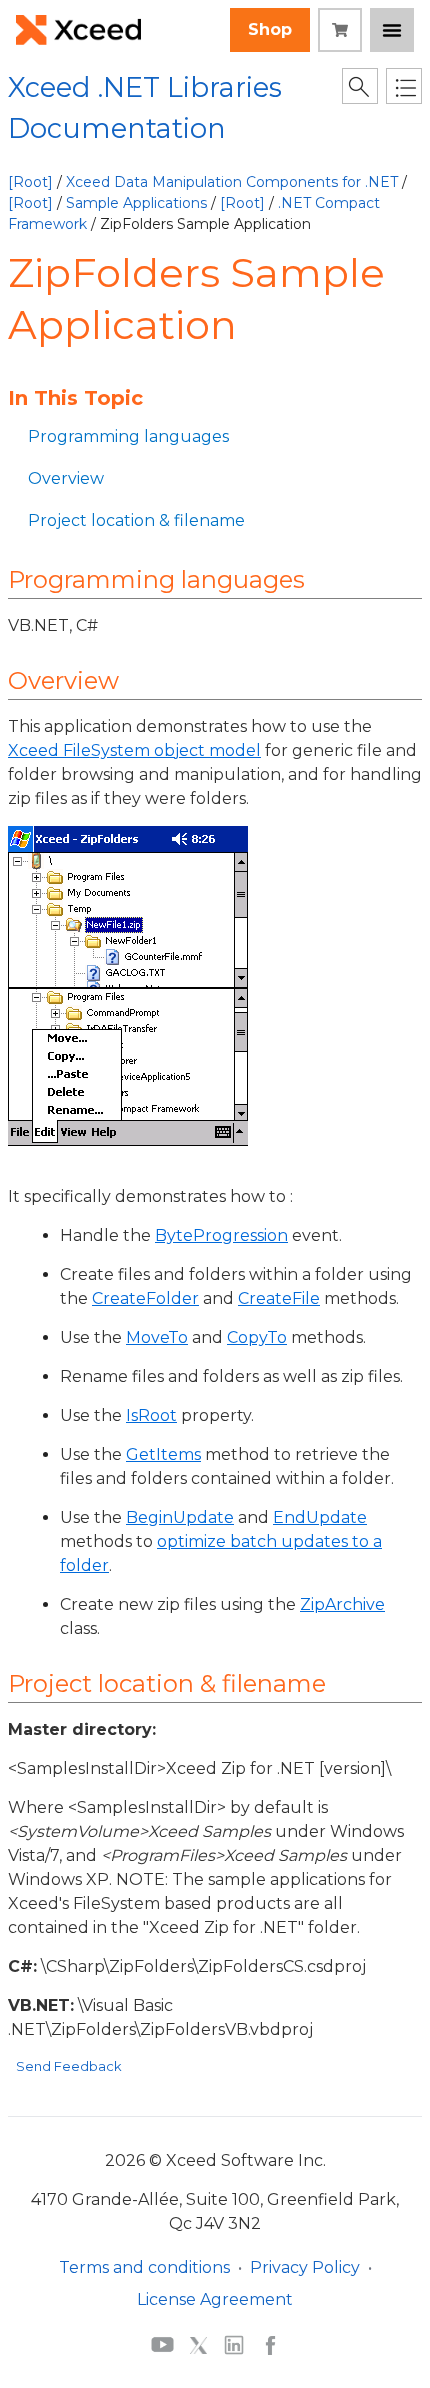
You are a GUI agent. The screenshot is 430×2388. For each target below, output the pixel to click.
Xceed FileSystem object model (134, 750)
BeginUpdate (180, 1517)
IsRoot (151, 1415)
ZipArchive (342, 1604)
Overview (66, 478)
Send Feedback (69, 2066)
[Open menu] (392, 30)
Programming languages (128, 436)
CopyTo (257, 1337)
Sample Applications (136, 203)
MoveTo (157, 1337)
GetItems (163, 1454)
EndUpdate (320, 1517)
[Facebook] (270, 2344)
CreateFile (279, 1298)
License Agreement (215, 2299)
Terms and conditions (144, 2267)
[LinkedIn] (234, 2344)
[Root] (30, 182)
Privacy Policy (305, 2267)
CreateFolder (145, 1298)
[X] (198, 2344)
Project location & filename (136, 520)
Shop (270, 29)
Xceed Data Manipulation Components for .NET (232, 182)
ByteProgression (221, 1235)
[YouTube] (162, 2344)
